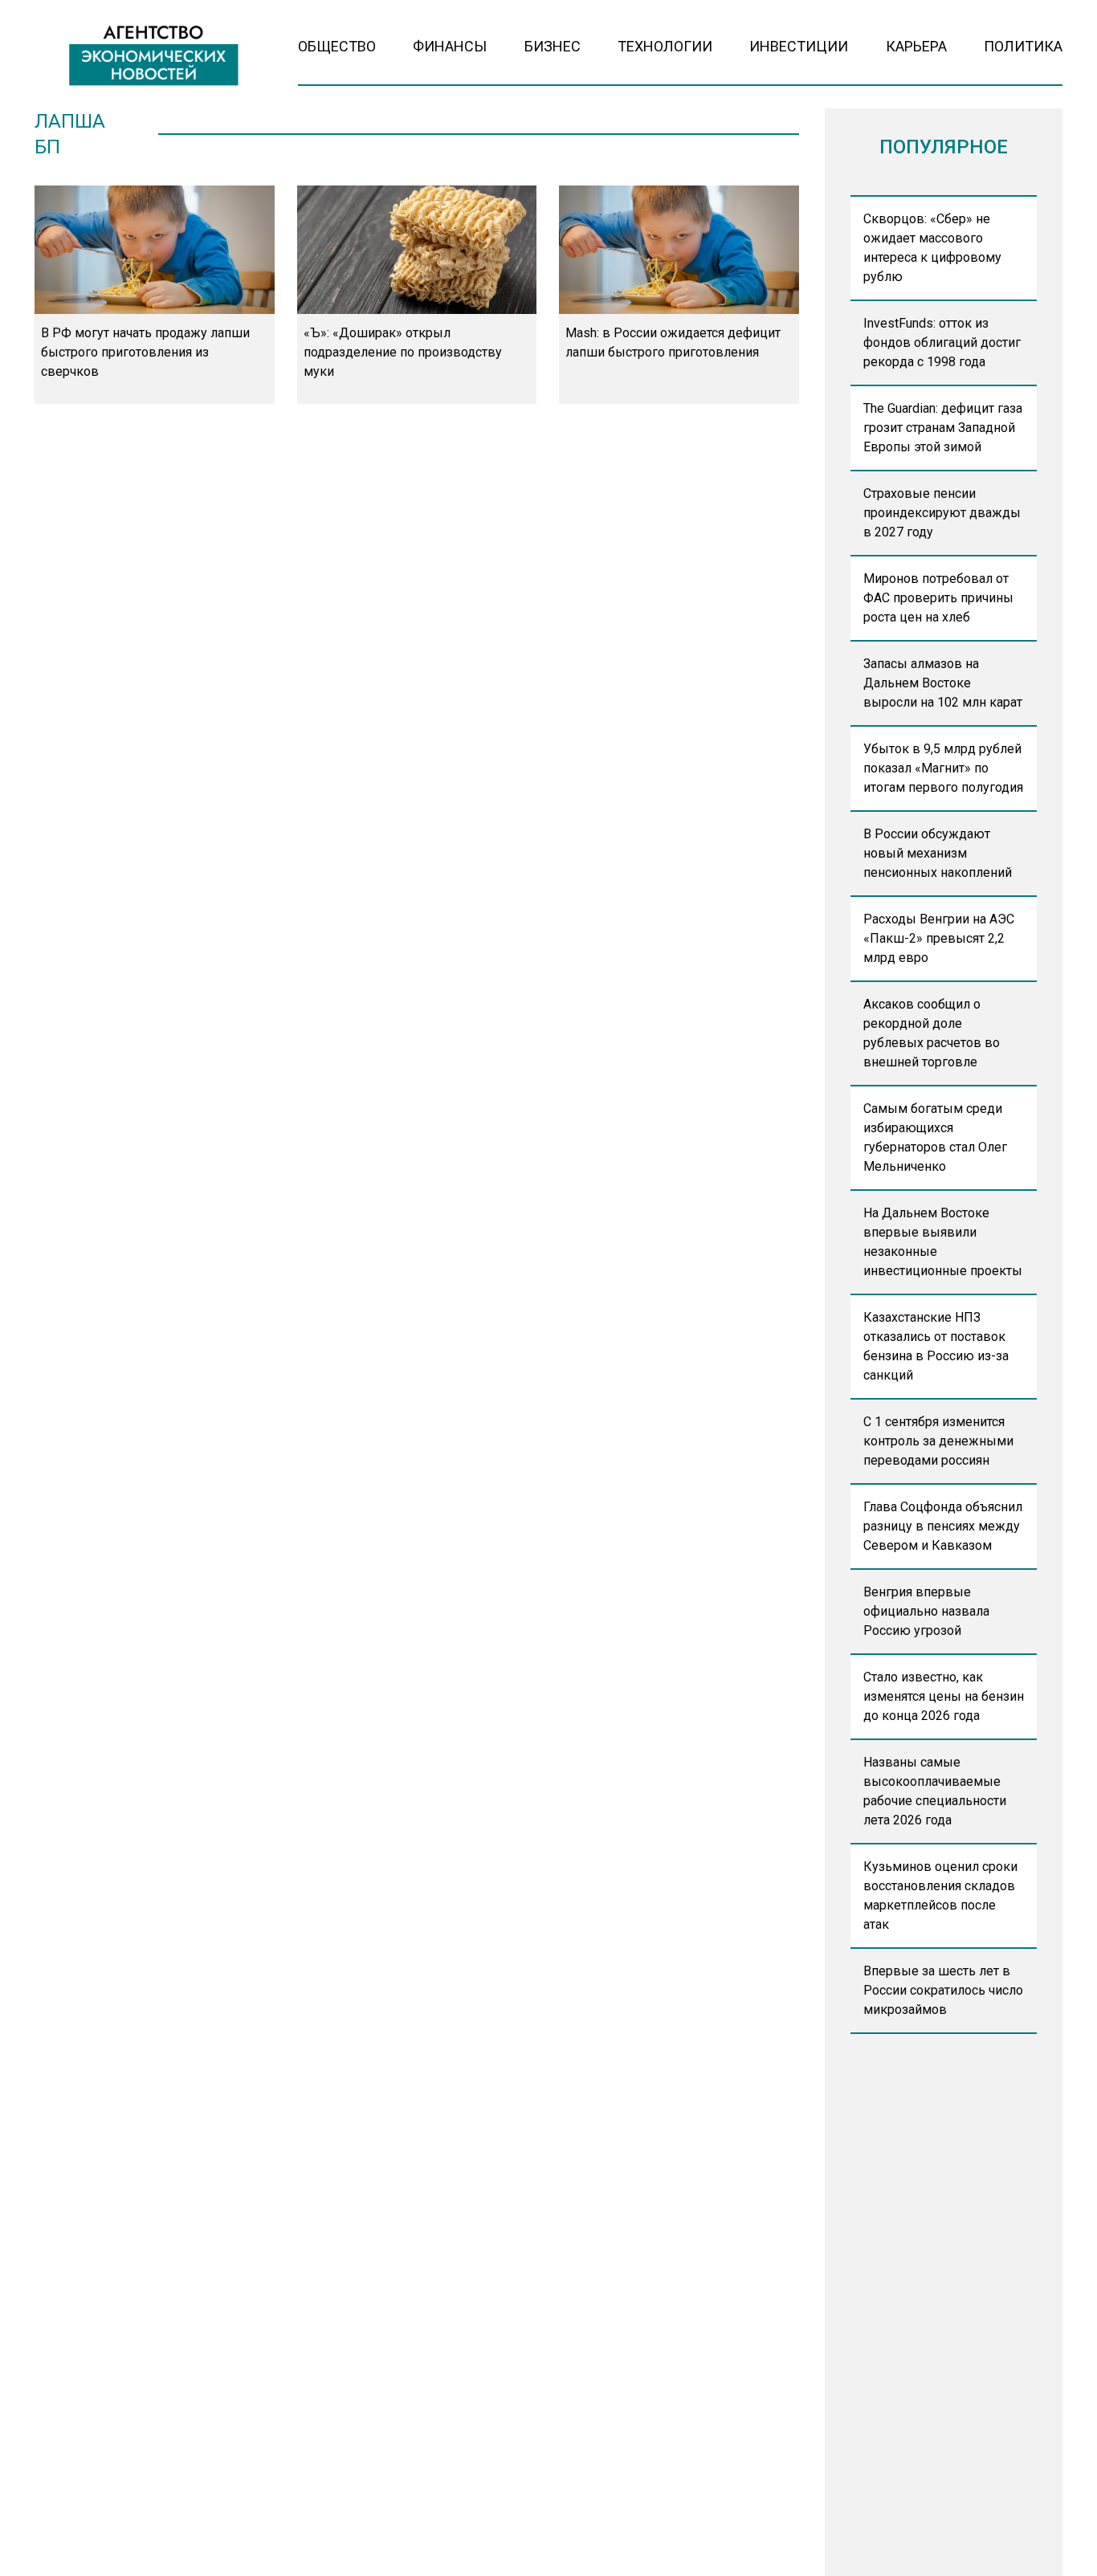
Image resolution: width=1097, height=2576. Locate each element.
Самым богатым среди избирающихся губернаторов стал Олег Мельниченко (935, 1137)
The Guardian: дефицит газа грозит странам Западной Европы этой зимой (943, 428)
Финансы (450, 46)
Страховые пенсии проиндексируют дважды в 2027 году (942, 513)
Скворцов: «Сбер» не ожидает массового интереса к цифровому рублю (932, 248)
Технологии (665, 46)
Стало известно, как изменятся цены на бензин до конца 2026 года (944, 1696)
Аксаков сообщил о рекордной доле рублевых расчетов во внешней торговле (932, 1033)
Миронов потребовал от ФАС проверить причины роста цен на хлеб (938, 598)
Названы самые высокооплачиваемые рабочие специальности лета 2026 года (935, 1791)
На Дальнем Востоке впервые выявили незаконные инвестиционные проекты (943, 1242)
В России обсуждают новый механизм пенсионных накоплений (938, 853)
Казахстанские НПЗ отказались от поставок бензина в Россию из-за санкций (936, 1346)
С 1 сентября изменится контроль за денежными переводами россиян (938, 1441)
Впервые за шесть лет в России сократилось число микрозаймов (943, 1990)
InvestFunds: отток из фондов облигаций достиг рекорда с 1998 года (942, 342)
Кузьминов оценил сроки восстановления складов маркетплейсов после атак (940, 1895)
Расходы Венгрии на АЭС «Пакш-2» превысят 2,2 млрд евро (939, 938)
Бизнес (553, 46)
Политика (1023, 46)
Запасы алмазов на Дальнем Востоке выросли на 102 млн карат (943, 683)
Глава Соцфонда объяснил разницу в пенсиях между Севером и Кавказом (943, 1526)
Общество (337, 46)
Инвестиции (799, 46)
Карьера (916, 46)
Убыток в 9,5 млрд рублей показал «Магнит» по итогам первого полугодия (943, 768)
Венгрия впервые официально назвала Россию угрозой (926, 1611)
